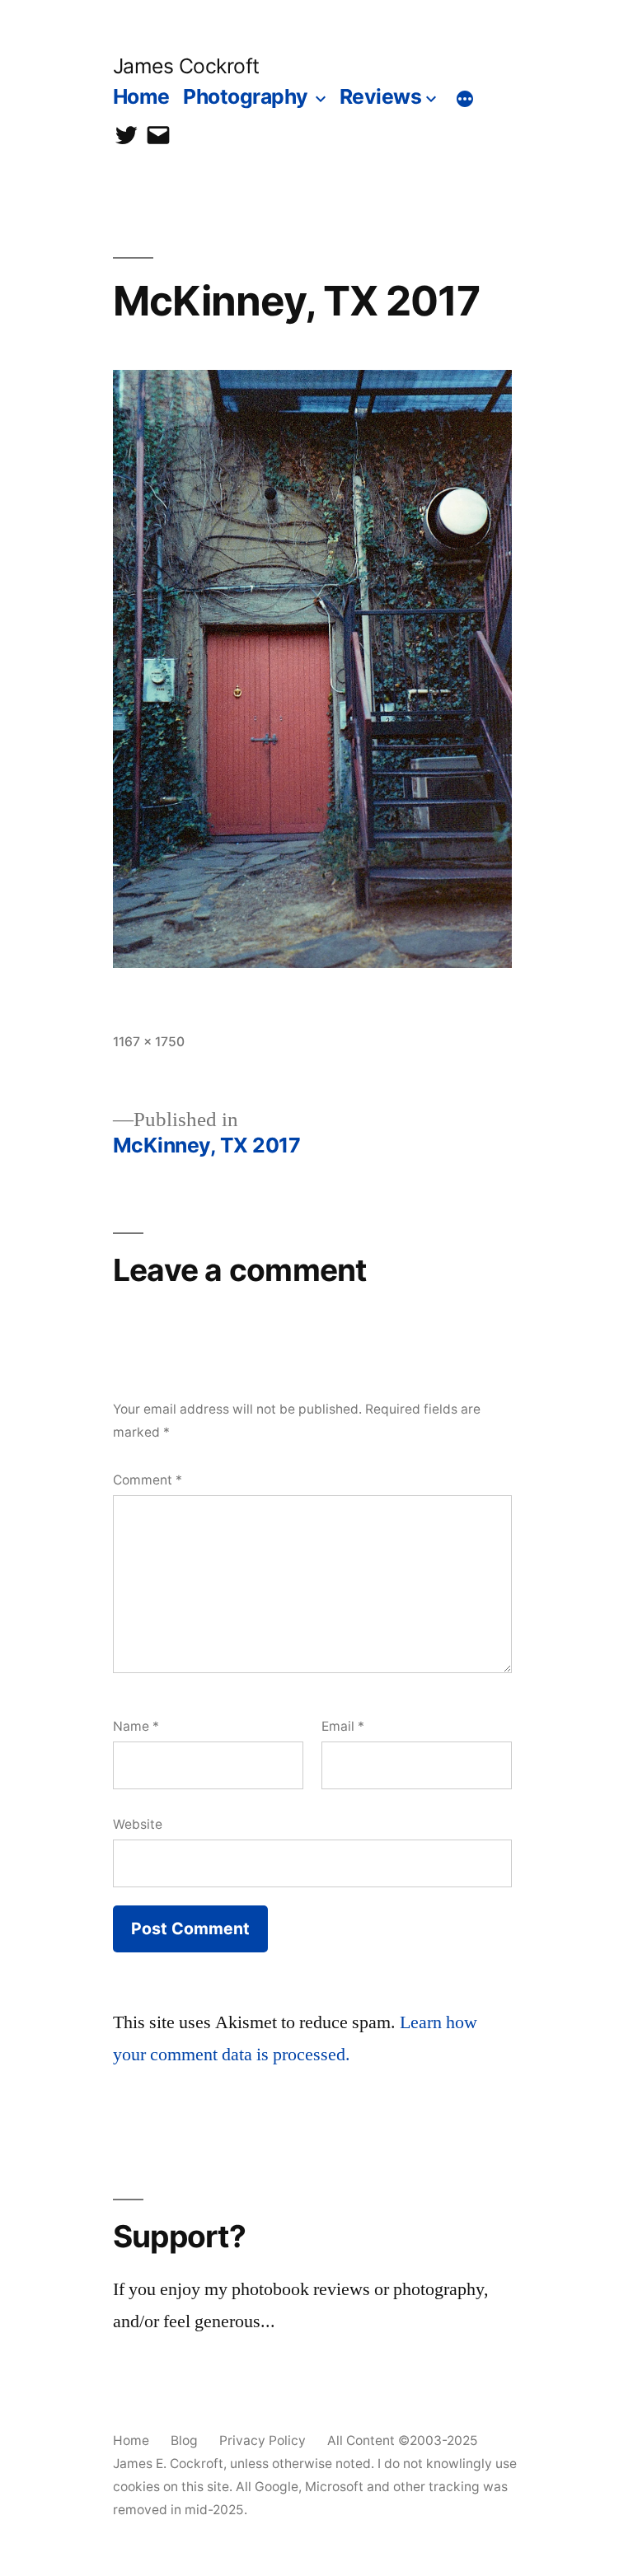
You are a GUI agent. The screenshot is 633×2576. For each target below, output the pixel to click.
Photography (246, 96)
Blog (184, 2440)
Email (343, 1726)
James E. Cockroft (168, 2464)
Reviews (381, 96)
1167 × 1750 (149, 1042)
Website (138, 1824)
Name (136, 1726)
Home (141, 96)
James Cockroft (186, 66)
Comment (148, 1480)
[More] (465, 100)
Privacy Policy (263, 2440)
